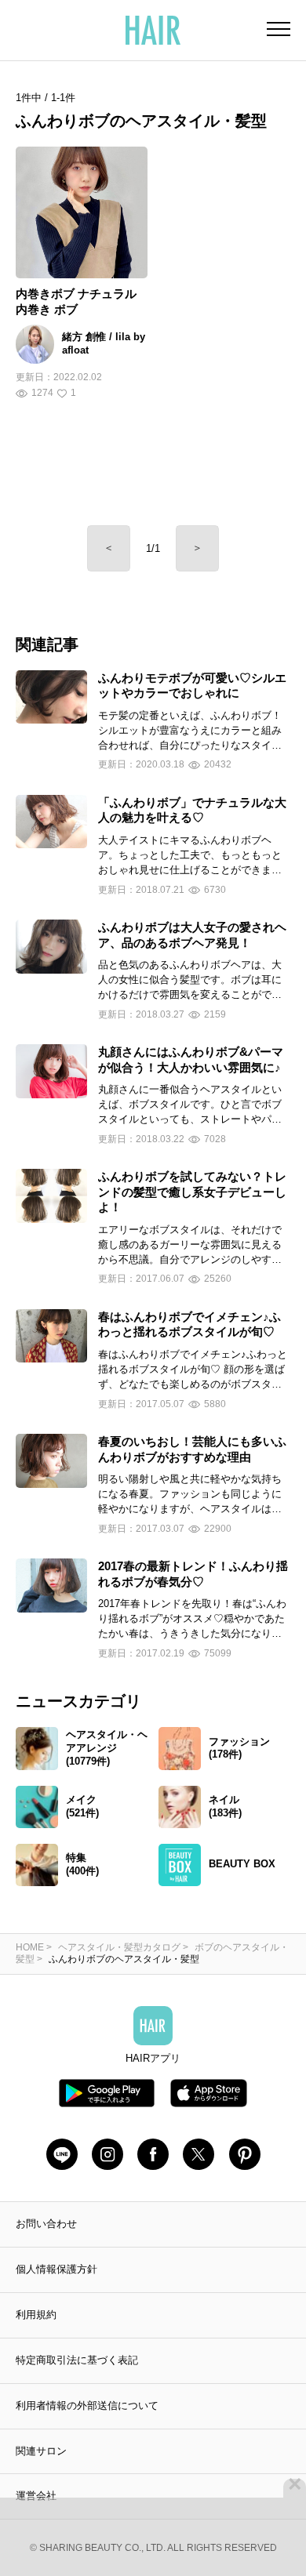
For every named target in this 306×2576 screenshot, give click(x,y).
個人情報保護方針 (56, 2269)
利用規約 (36, 2315)
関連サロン (41, 2451)
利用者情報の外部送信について (87, 2405)
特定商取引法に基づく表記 (77, 2360)
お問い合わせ (46, 2224)
